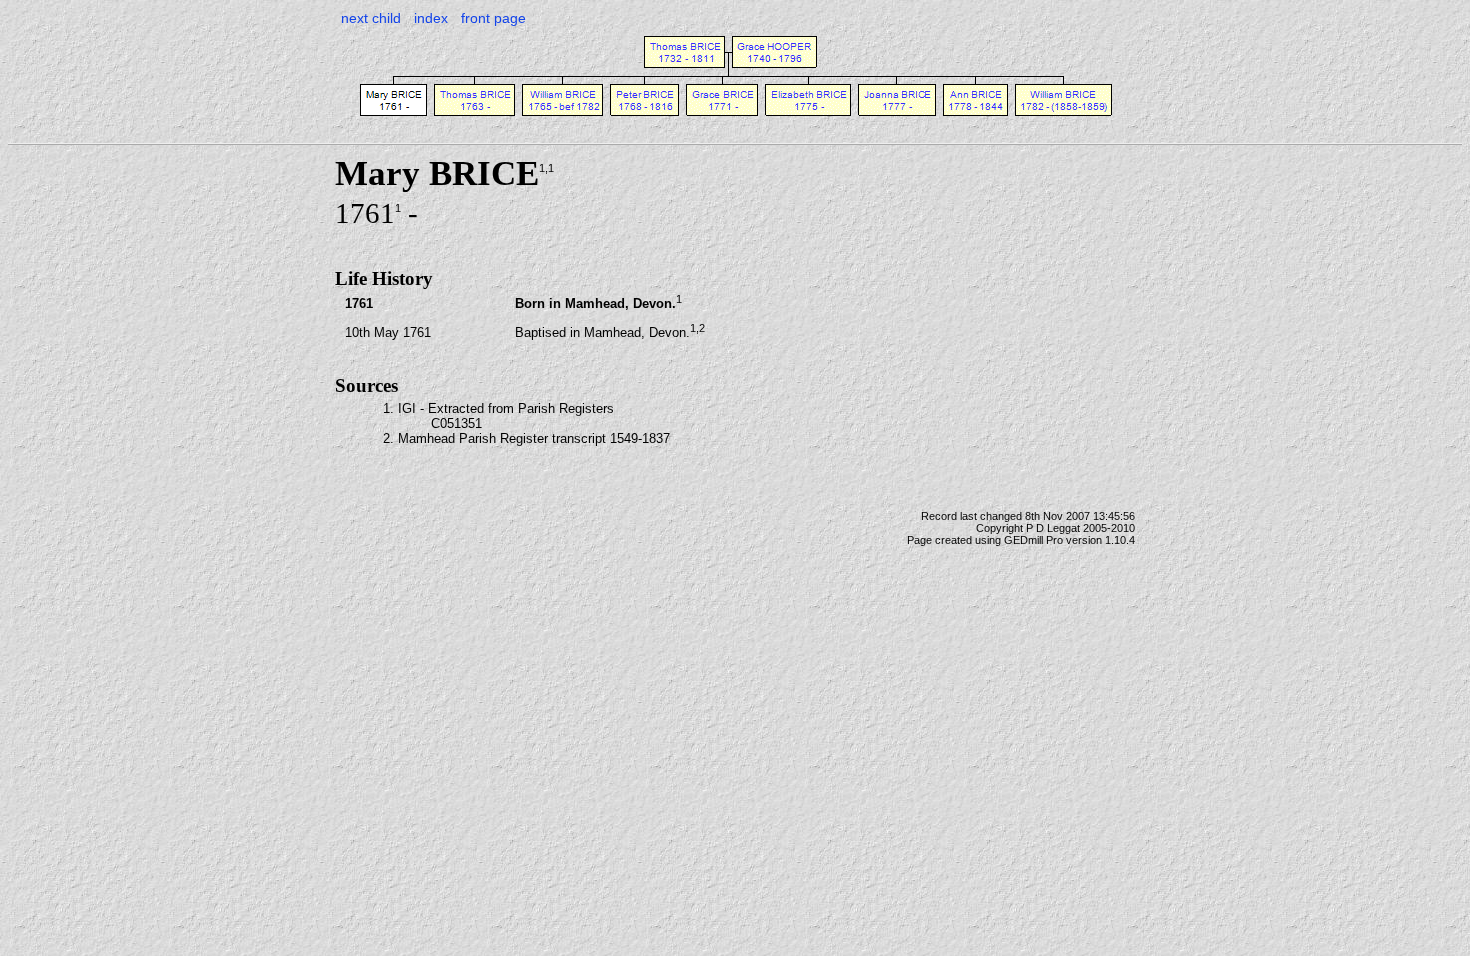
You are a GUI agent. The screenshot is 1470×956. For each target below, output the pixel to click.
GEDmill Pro (1033, 540)
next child (371, 18)
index (431, 18)
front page (493, 18)
